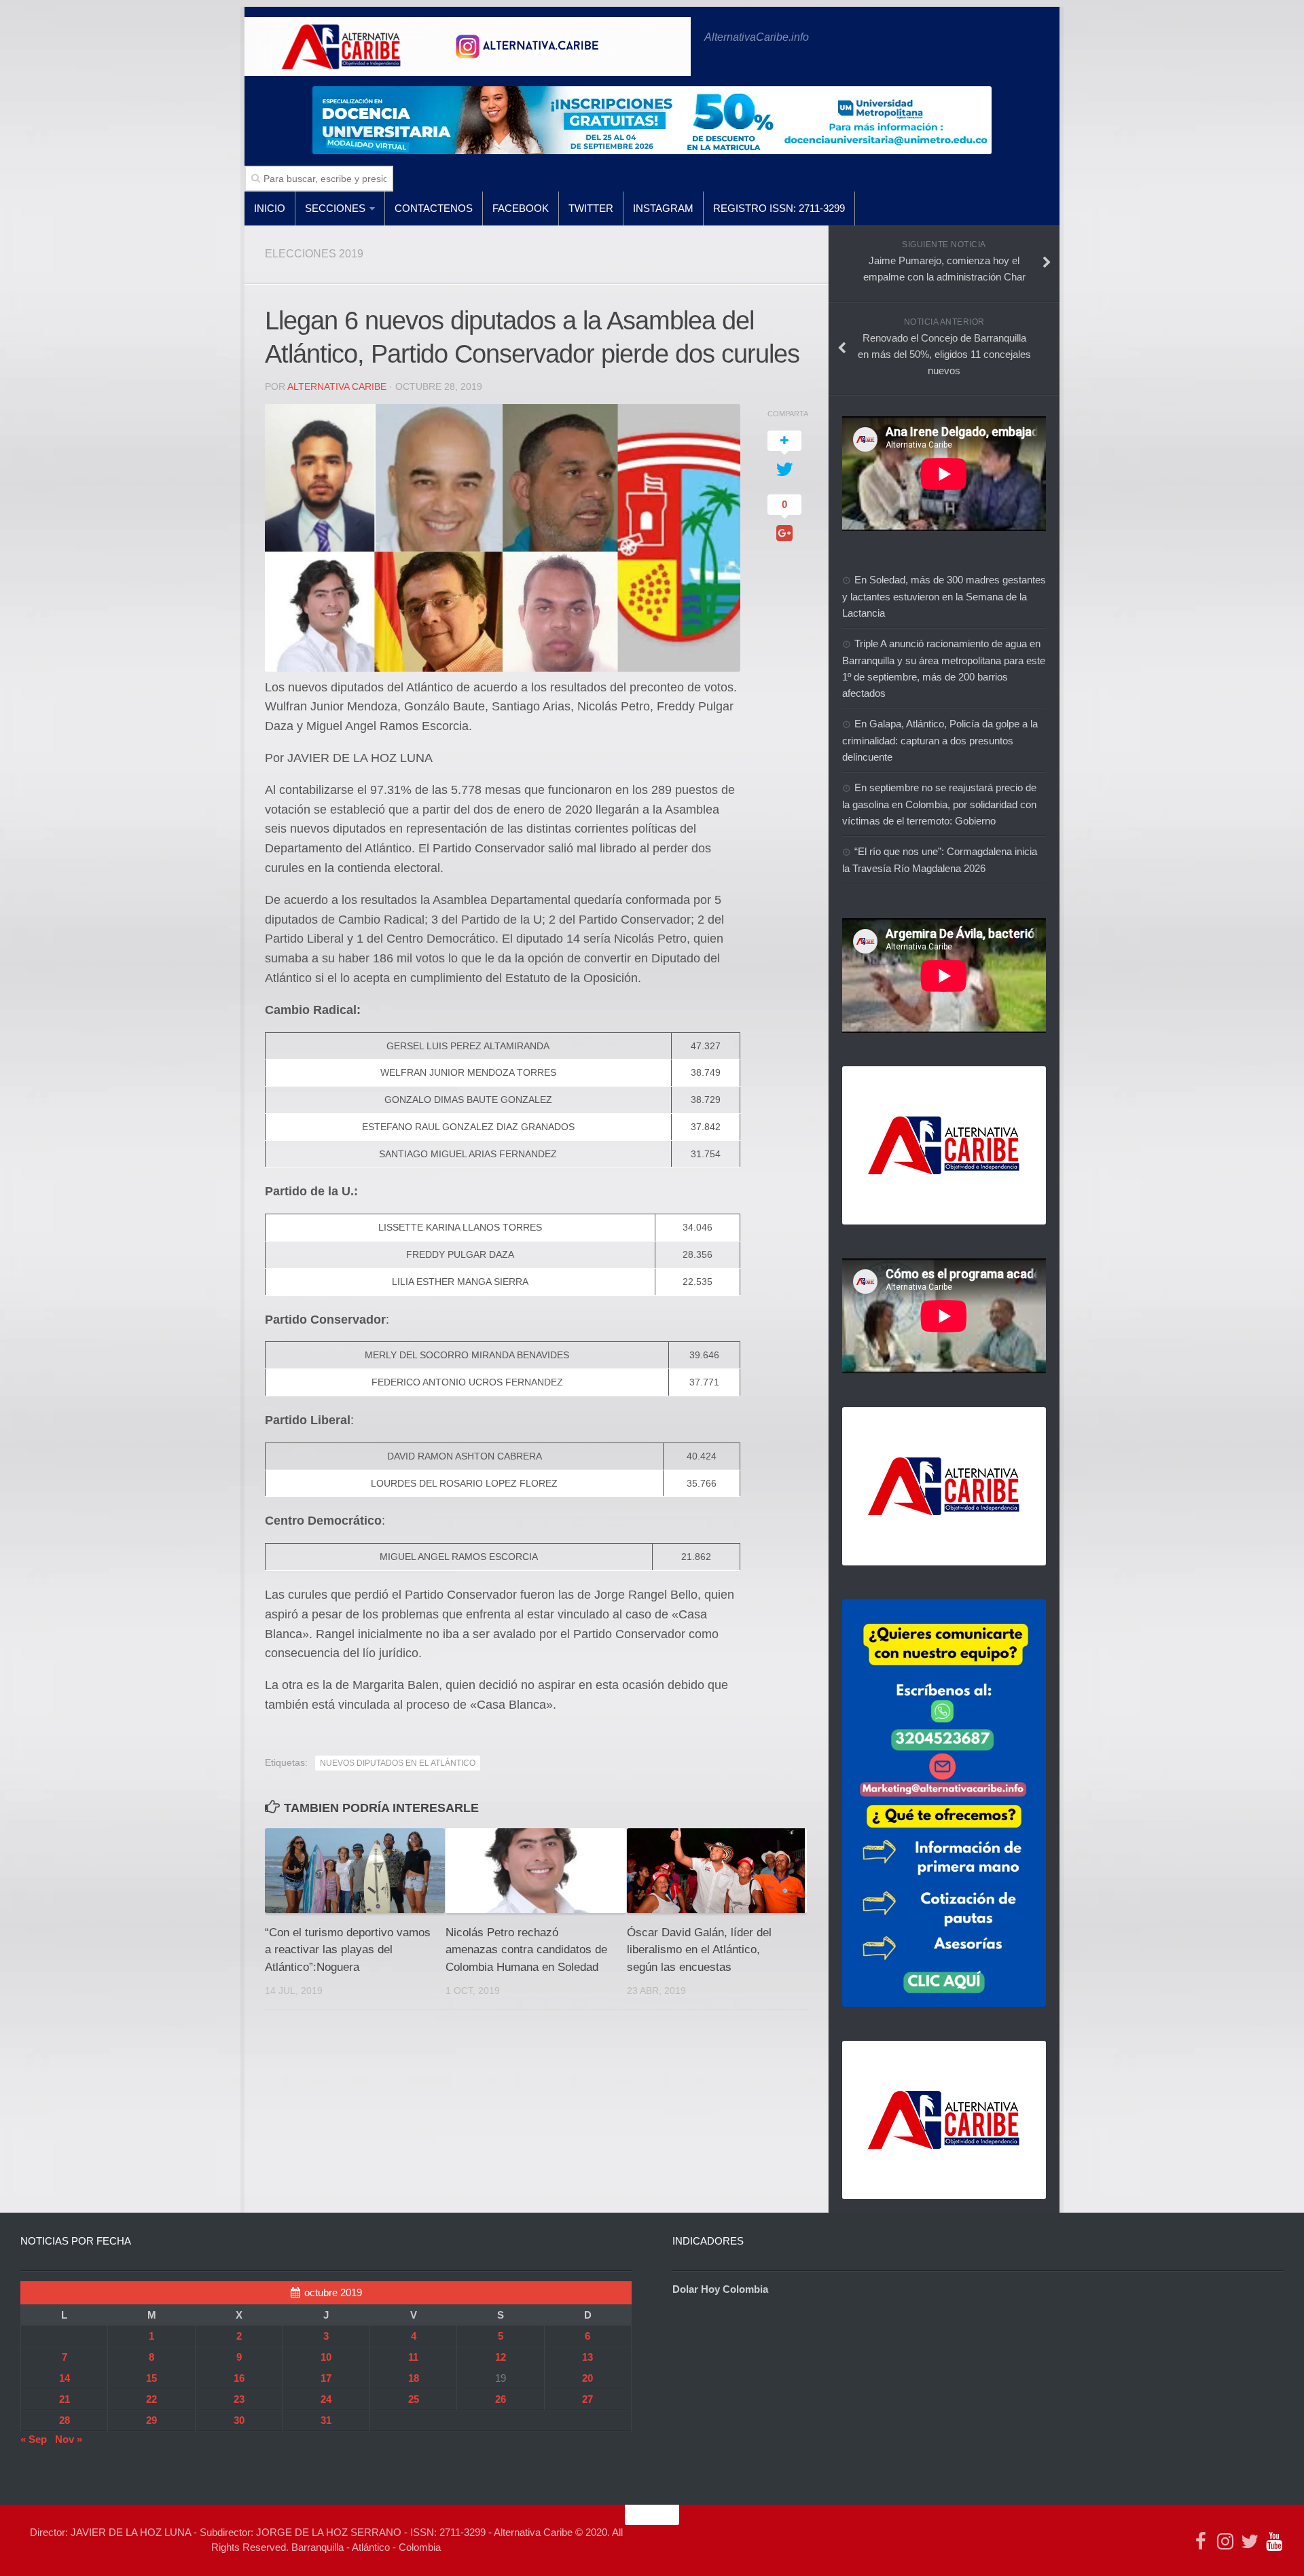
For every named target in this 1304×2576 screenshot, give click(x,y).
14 (65, 2378)
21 (65, 2399)
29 (151, 2420)
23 (239, 2399)
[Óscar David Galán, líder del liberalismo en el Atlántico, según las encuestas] (717, 1871)
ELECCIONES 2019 (314, 254)
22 (151, 2399)
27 (587, 2399)
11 (413, 2357)
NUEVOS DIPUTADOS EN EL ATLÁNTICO (398, 1763)
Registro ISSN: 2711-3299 (779, 208)
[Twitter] (1250, 2541)
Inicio (270, 208)
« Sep (34, 2439)
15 (151, 2378)
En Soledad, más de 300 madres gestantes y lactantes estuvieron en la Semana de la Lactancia (944, 596)
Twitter (591, 208)
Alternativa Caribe (337, 386)
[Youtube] (1274, 2541)
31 (326, 2420)
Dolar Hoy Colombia (720, 2289)
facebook (521, 208)
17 (326, 2378)
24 (326, 2399)
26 (501, 2399)
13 (587, 2357)
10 (326, 2357)
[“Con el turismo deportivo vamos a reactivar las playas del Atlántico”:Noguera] (355, 1871)
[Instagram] (1225, 2541)
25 (414, 2399)
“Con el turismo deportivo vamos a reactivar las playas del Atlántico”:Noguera (348, 1950)
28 (65, 2420)
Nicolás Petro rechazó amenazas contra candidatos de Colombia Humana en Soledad (526, 1950)
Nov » (69, 2439)
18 (414, 2378)
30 (239, 2420)
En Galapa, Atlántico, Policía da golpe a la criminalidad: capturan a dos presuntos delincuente (940, 740)
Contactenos (434, 208)
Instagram (663, 208)
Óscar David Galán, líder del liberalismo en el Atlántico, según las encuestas (699, 1950)
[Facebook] (1201, 2541)
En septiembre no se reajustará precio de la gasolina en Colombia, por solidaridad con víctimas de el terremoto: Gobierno (939, 804)
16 (239, 2378)
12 (501, 2357)
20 (587, 2378)
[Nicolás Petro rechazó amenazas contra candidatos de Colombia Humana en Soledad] (536, 1871)
